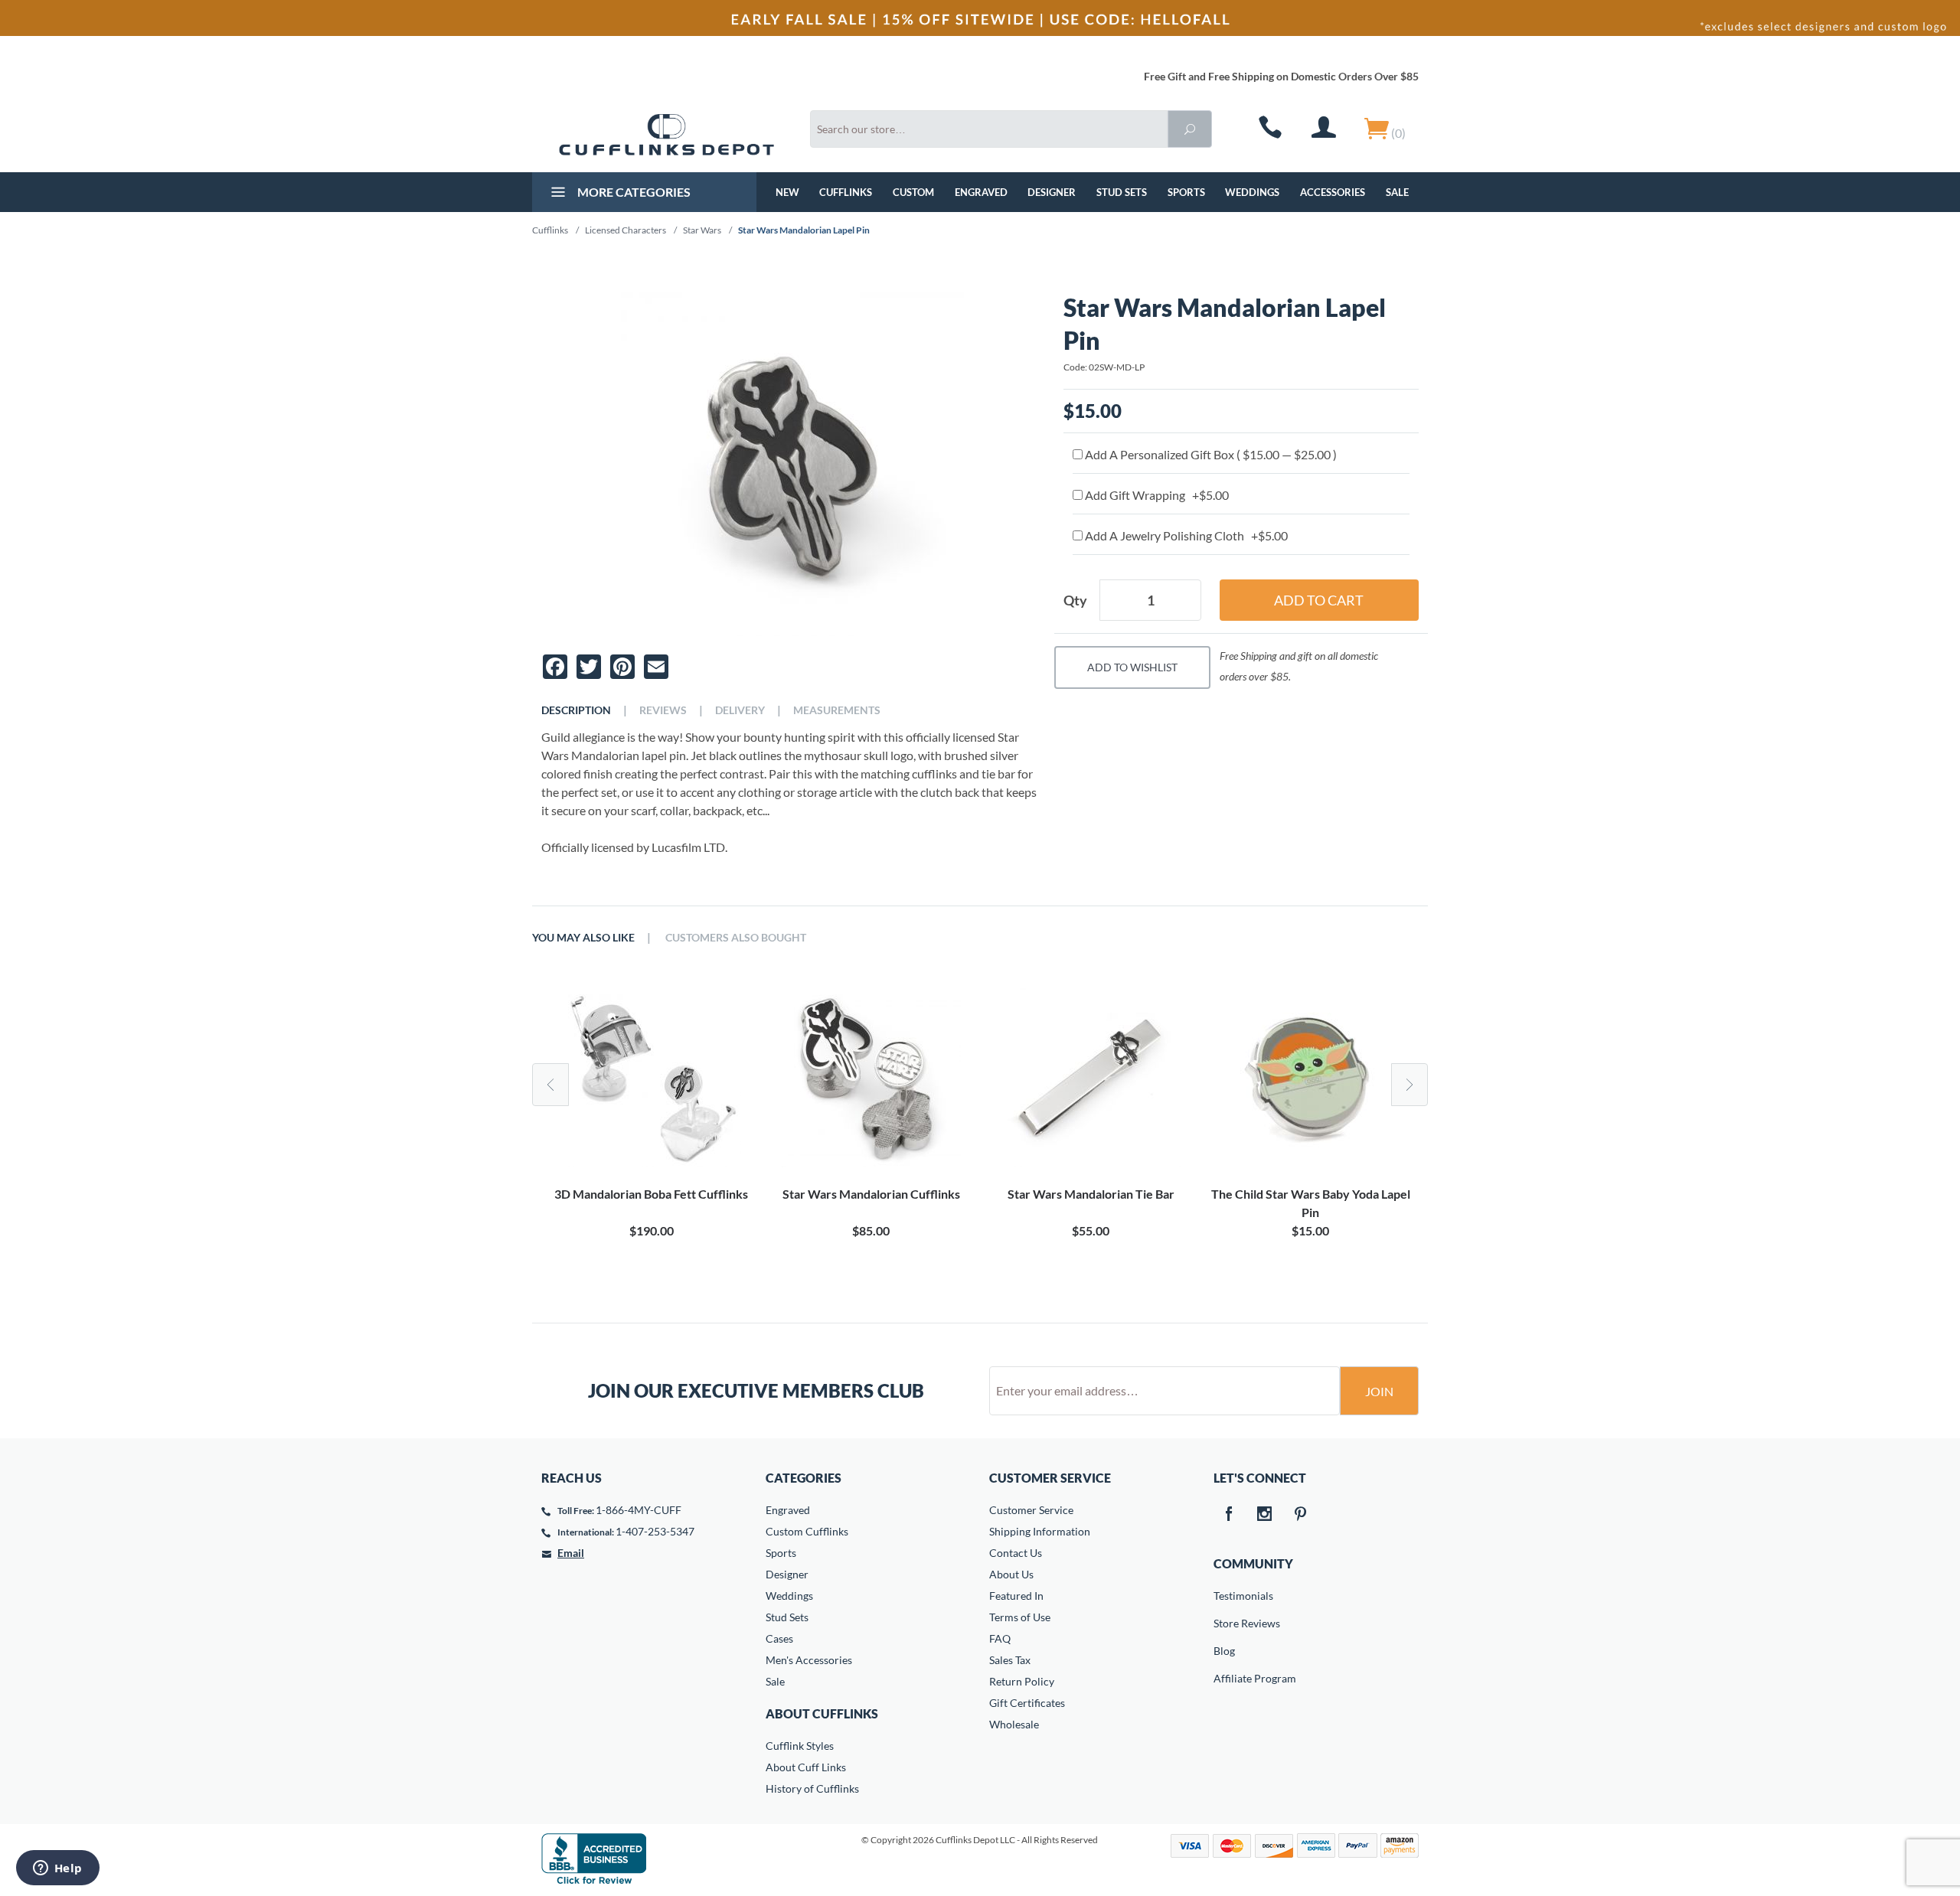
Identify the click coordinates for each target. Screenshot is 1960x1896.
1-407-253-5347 (655, 1531)
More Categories (633, 192)
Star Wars (702, 230)
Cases (779, 1638)
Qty (1075, 600)
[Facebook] (1229, 1515)
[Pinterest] (1301, 1515)
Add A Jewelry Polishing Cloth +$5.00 (1185, 535)
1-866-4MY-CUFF (639, 1510)
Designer (1052, 192)
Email (571, 1553)
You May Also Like (583, 938)
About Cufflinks (822, 1713)
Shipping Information (1040, 1531)
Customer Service (1031, 1510)
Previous (550, 1085)
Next (1410, 1085)
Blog (1224, 1651)
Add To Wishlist (1132, 667)
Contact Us (1016, 1553)
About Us (1011, 1574)
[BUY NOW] (651, 1078)
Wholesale (1014, 1724)
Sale (1397, 192)
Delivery (740, 710)
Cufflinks (846, 192)
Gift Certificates (1027, 1703)
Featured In (1016, 1596)
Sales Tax (1010, 1660)
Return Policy (1022, 1681)
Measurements (837, 710)
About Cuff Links (806, 1767)
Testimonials (1224, 1596)
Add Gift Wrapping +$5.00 (1156, 495)
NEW (787, 192)
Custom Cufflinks (807, 1531)
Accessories (1333, 192)
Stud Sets (1122, 192)
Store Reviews (1224, 1623)
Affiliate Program (1224, 1678)
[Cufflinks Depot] (666, 135)
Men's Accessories (809, 1660)
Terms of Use (1020, 1617)
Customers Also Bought (736, 938)
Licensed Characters (626, 230)
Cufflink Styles (800, 1746)
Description (576, 710)
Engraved (981, 192)
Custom (913, 192)
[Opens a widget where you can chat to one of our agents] (57, 1869)
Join (1379, 1391)
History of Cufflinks (812, 1788)
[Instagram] (1265, 1515)
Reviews (663, 710)
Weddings (1252, 192)
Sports (1186, 192)
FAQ (1000, 1638)
